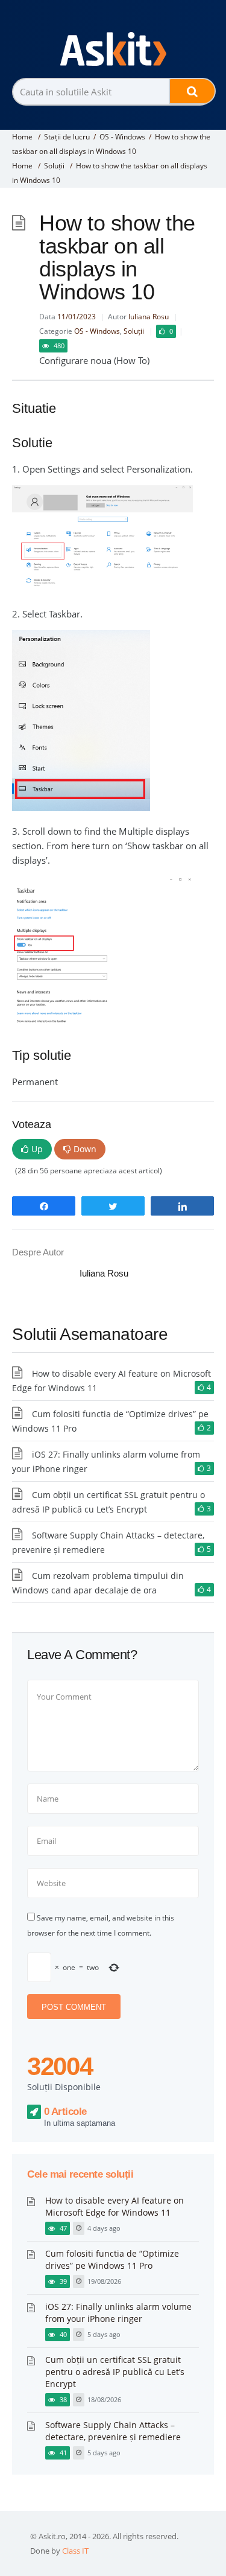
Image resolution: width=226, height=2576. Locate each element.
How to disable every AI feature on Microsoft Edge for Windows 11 (115, 2206)
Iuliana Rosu (149, 317)
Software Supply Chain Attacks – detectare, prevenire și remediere (113, 2431)
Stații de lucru (67, 137)
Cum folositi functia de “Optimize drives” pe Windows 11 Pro (112, 2259)
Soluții (54, 166)
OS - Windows (122, 137)
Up (37, 1149)
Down (85, 1149)
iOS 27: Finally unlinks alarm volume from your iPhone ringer (118, 2313)
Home (22, 137)
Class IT (75, 2551)
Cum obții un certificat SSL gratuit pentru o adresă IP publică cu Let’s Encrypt (115, 2372)
